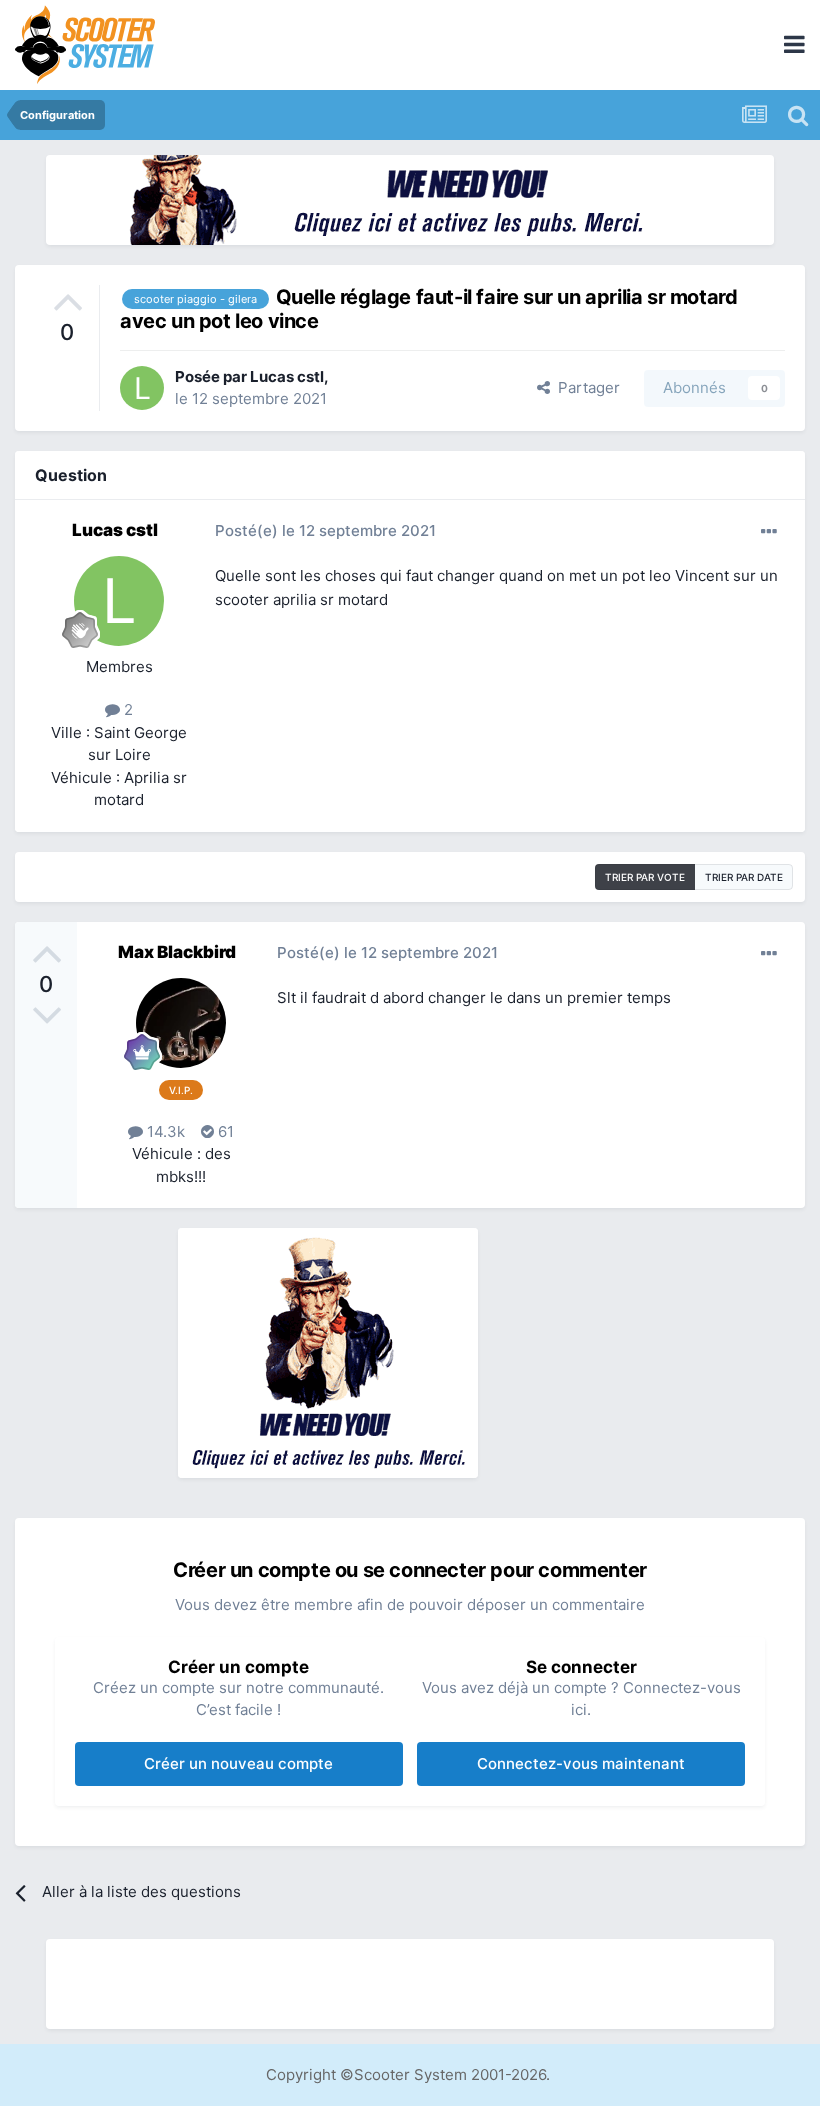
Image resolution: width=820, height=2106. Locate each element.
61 (224, 1131)
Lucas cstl (287, 376)
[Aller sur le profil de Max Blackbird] (181, 1023)
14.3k (164, 1131)
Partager (585, 387)
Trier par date (744, 877)
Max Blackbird (177, 952)
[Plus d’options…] (769, 532)
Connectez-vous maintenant (581, 1763)
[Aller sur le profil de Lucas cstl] (142, 388)
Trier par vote (645, 877)
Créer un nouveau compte (238, 1763)
